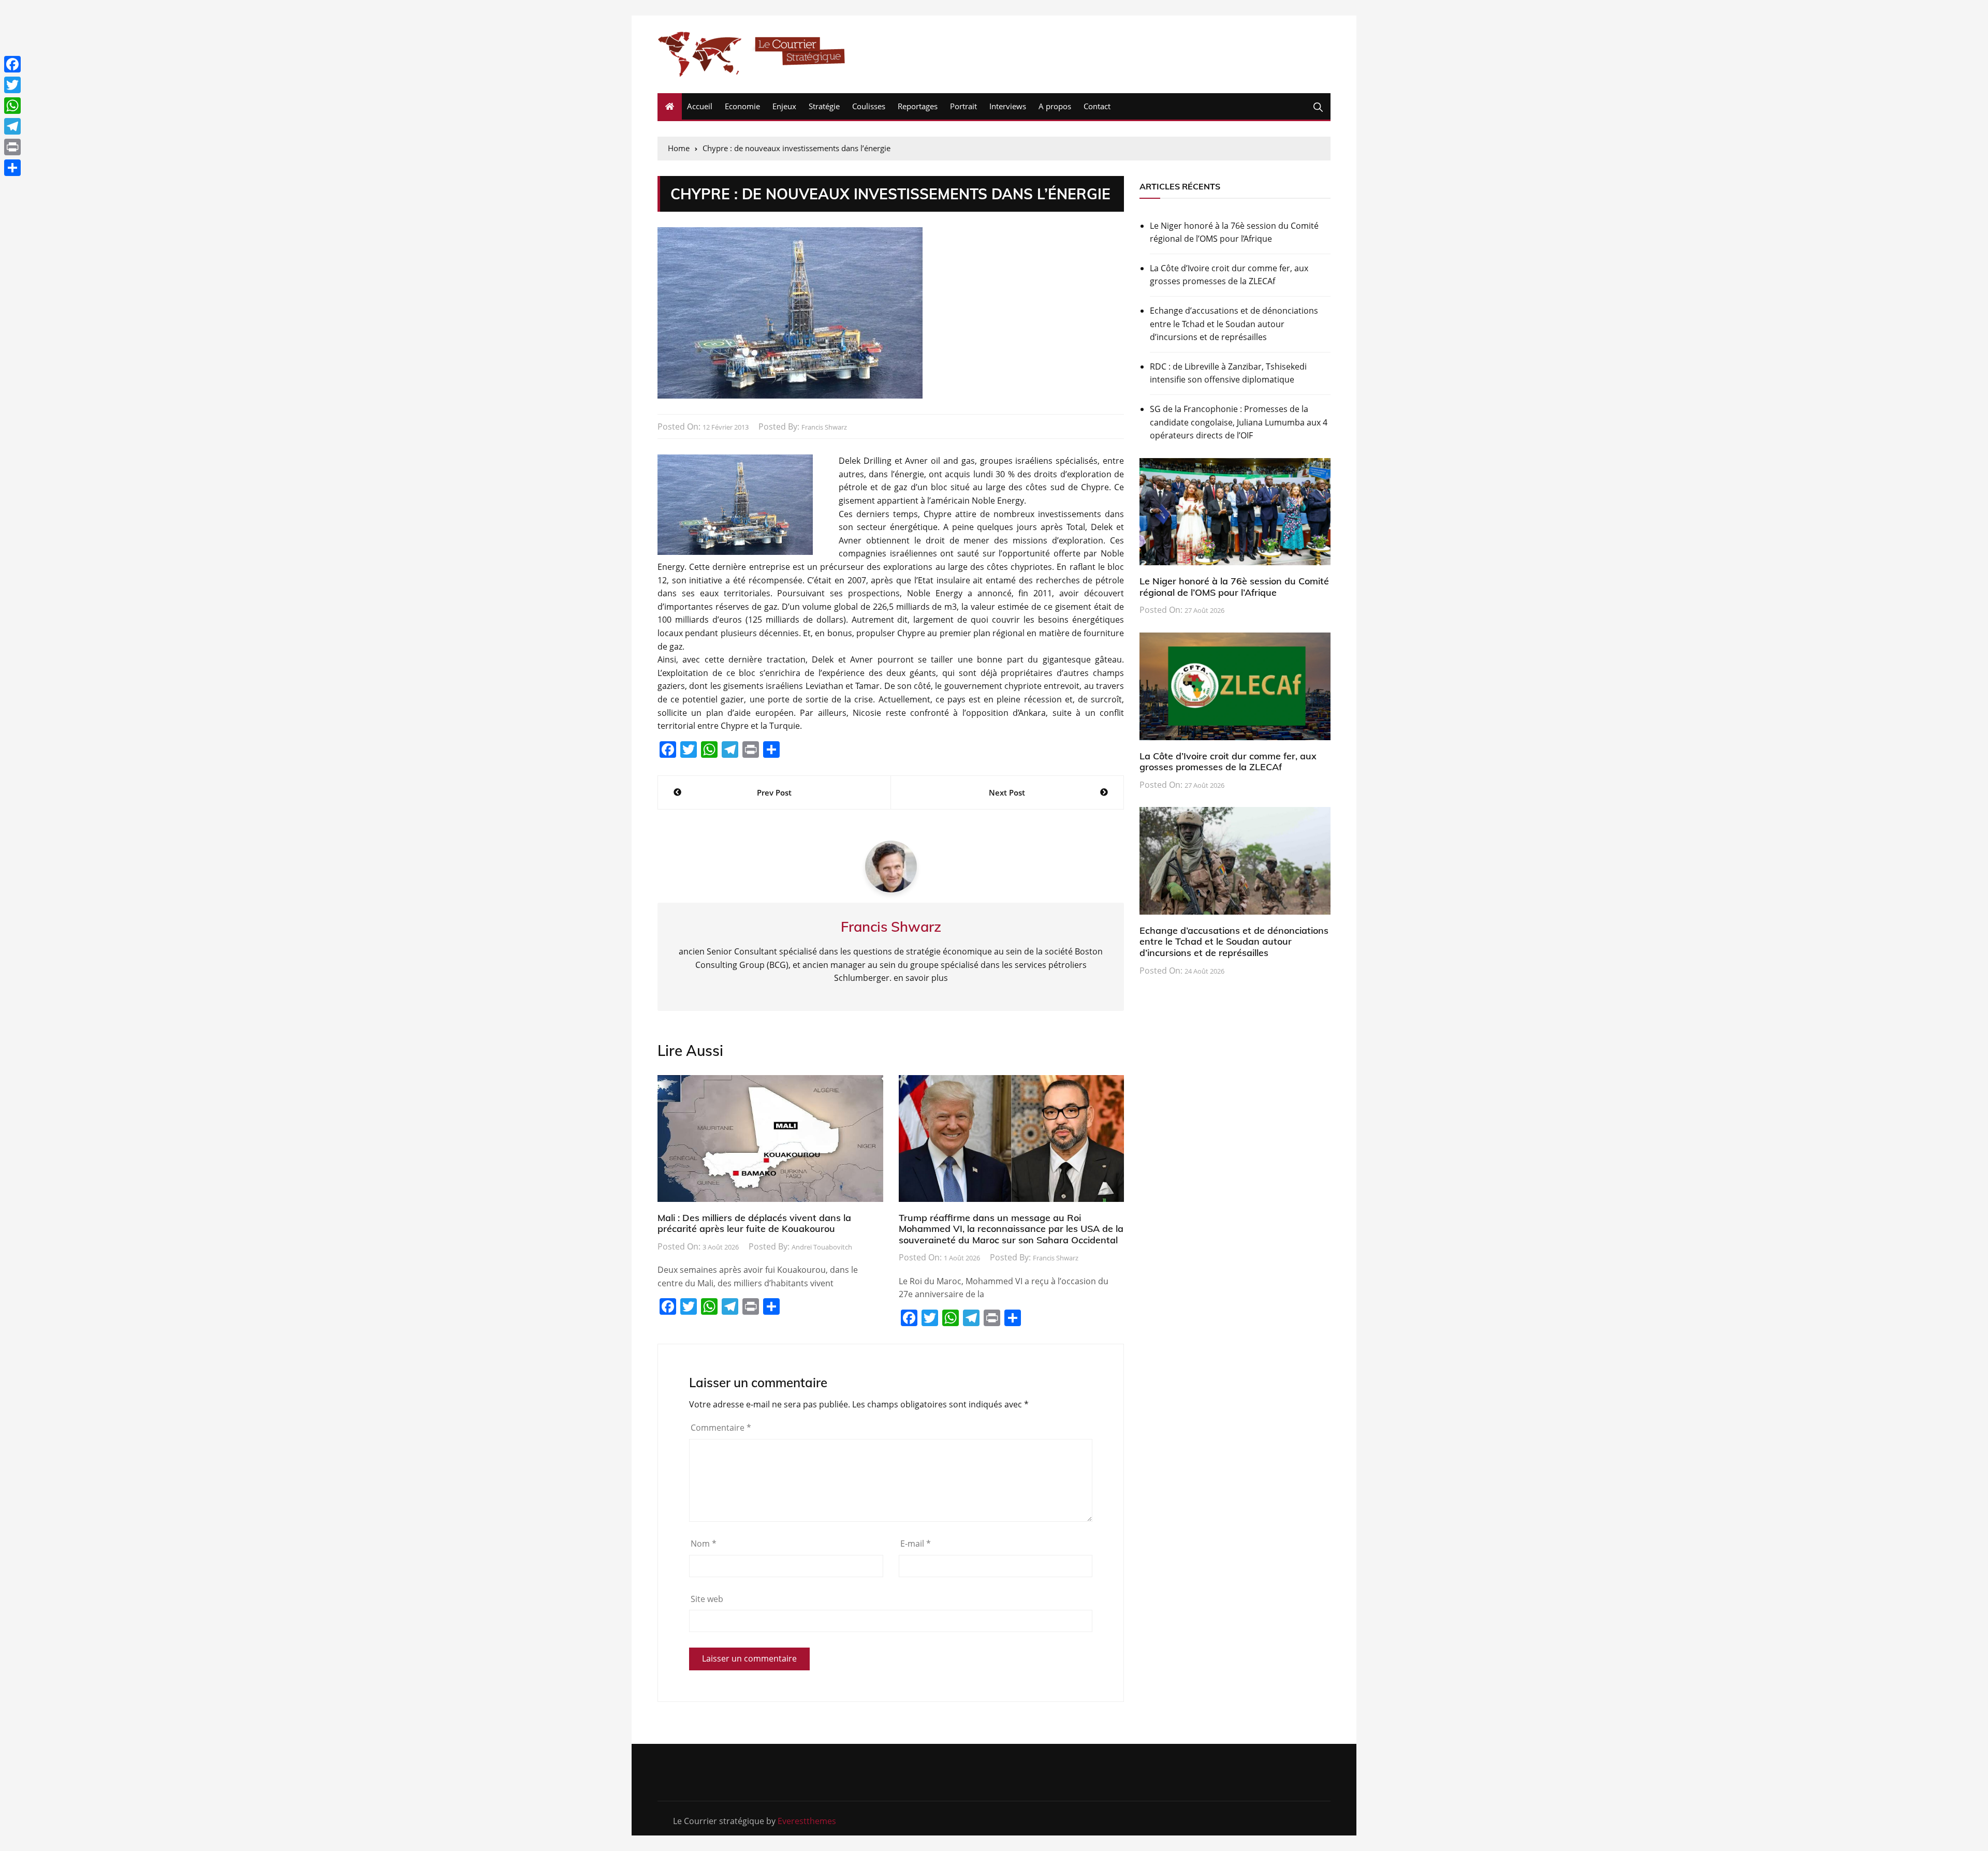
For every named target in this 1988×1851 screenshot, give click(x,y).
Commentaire (721, 1428)
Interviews (1008, 106)
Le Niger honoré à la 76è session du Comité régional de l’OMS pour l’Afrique (1234, 232)
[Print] (12, 147)
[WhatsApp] (12, 106)
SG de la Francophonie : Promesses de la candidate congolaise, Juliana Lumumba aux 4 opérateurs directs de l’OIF (1239, 422)
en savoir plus (921, 978)
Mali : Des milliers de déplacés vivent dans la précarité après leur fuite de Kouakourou (754, 1223)
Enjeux (784, 106)
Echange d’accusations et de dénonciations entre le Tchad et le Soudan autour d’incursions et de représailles (1234, 324)
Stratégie (824, 106)
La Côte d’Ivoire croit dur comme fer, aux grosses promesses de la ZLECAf (1229, 275)
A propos (1055, 106)
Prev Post (774, 792)
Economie (742, 106)
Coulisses (869, 106)
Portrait (963, 106)
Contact (1097, 106)
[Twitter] (12, 85)
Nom (704, 1544)
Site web (707, 1599)
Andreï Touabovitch (822, 1247)
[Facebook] (12, 64)
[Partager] (12, 168)
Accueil (700, 106)
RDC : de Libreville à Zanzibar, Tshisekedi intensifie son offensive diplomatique (1228, 373)
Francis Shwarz (824, 427)
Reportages (918, 106)
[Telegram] (12, 126)
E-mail (916, 1544)
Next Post (1007, 792)
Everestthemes (807, 1821)
